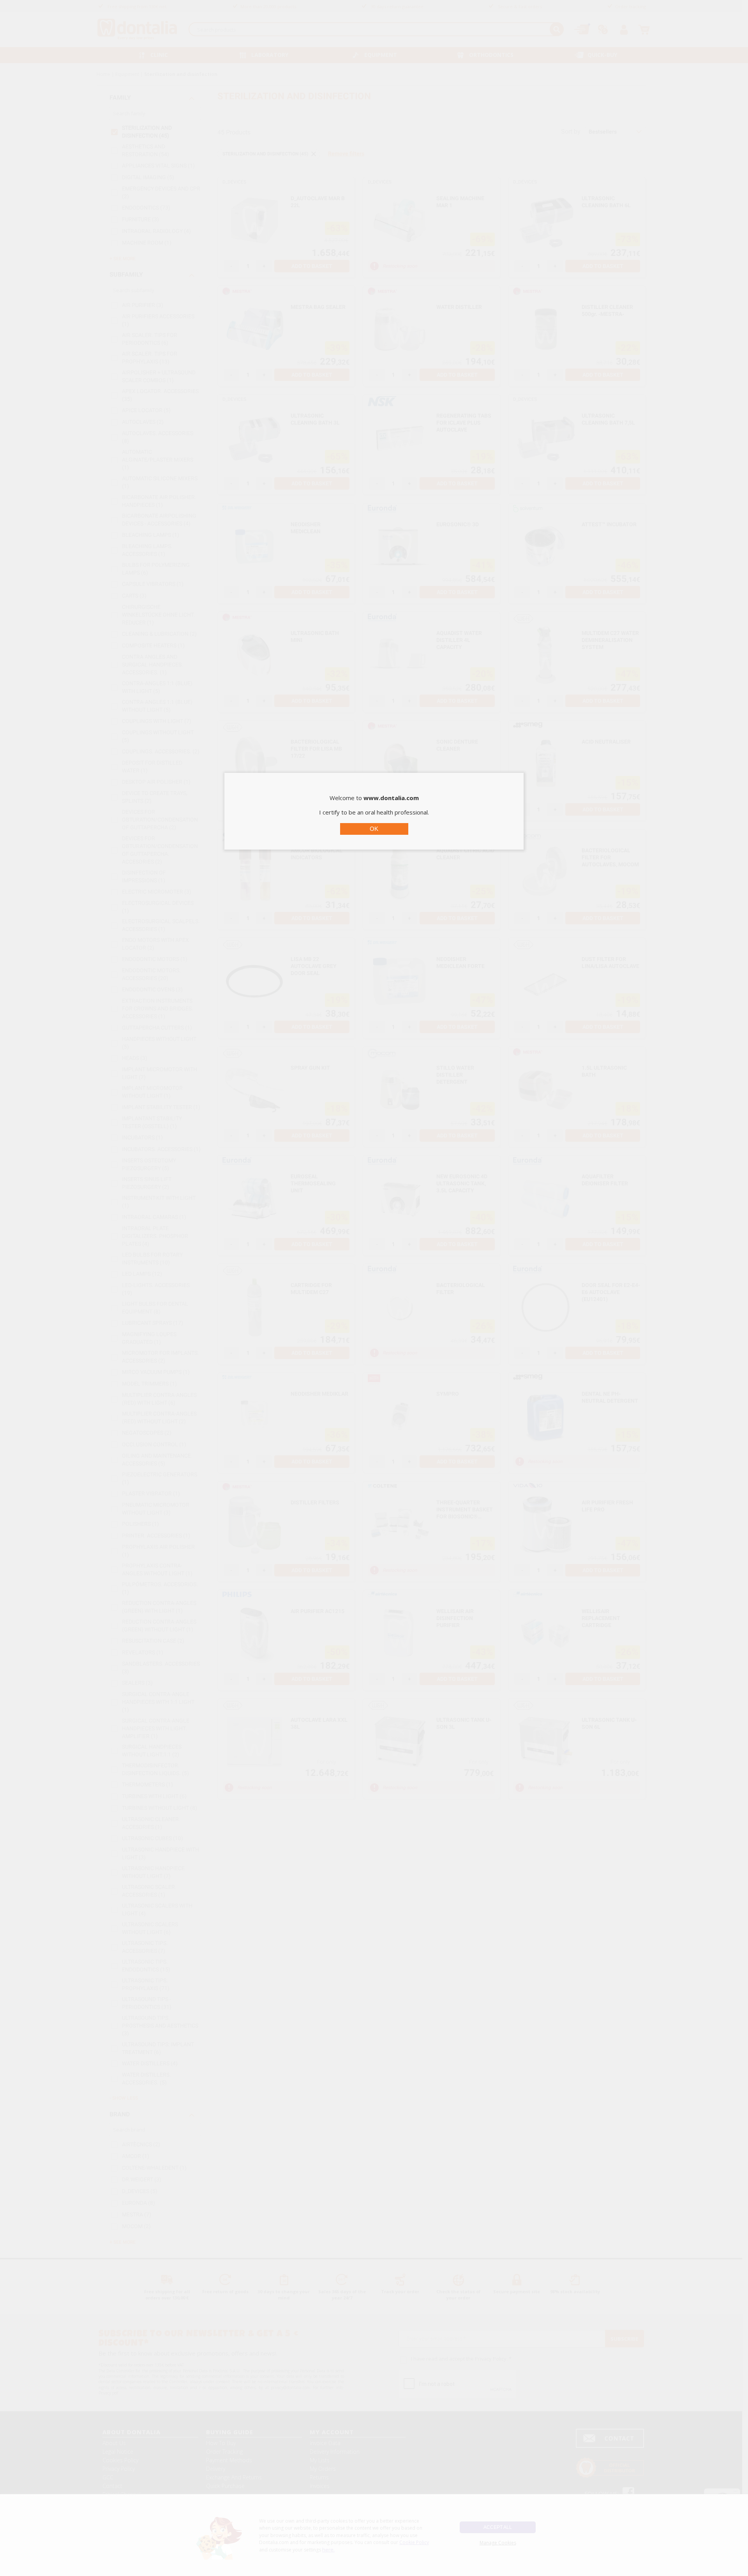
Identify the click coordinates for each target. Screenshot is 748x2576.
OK (374, 829)
